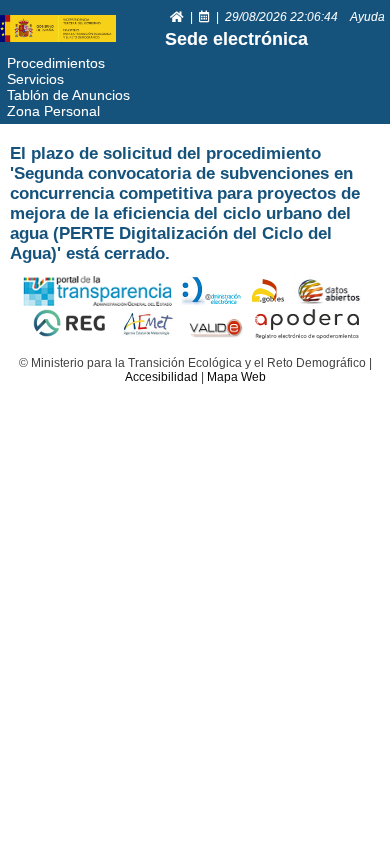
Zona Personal (53, 111)
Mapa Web (236, 377)
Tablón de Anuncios (68, 95)
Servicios (35, 79)
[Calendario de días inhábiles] (206, 17)
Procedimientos (56, 63)
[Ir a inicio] (178, 17)
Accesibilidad (161, 377)
